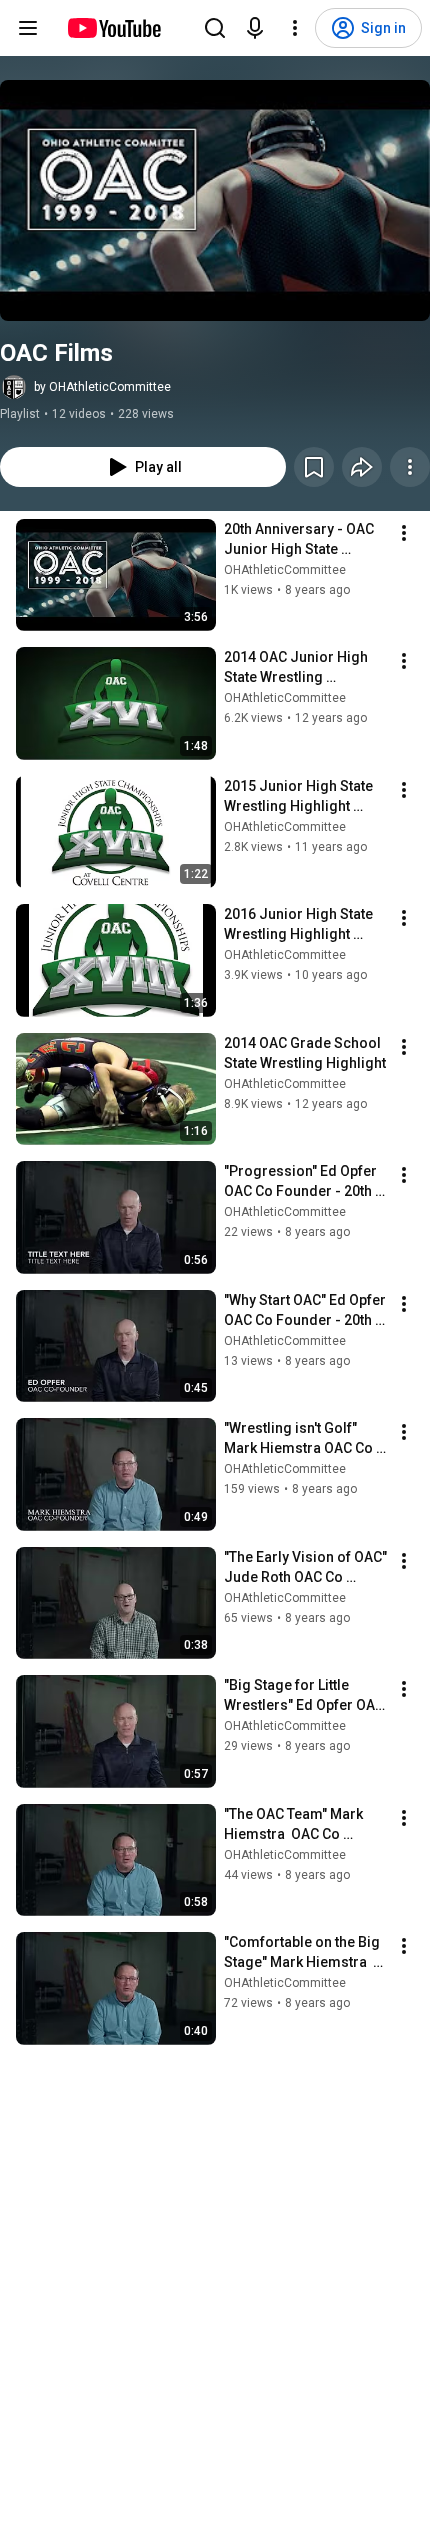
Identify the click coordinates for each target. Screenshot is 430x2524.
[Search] (215, 28)
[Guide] (28, 28)
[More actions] (410, 467)
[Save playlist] (314, 467)
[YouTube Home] (113, 28)
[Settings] (295, 28)
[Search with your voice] (255, 28)
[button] (215, 200)
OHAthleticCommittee (285, 570)
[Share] (362, 467)
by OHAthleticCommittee (102, 387)
